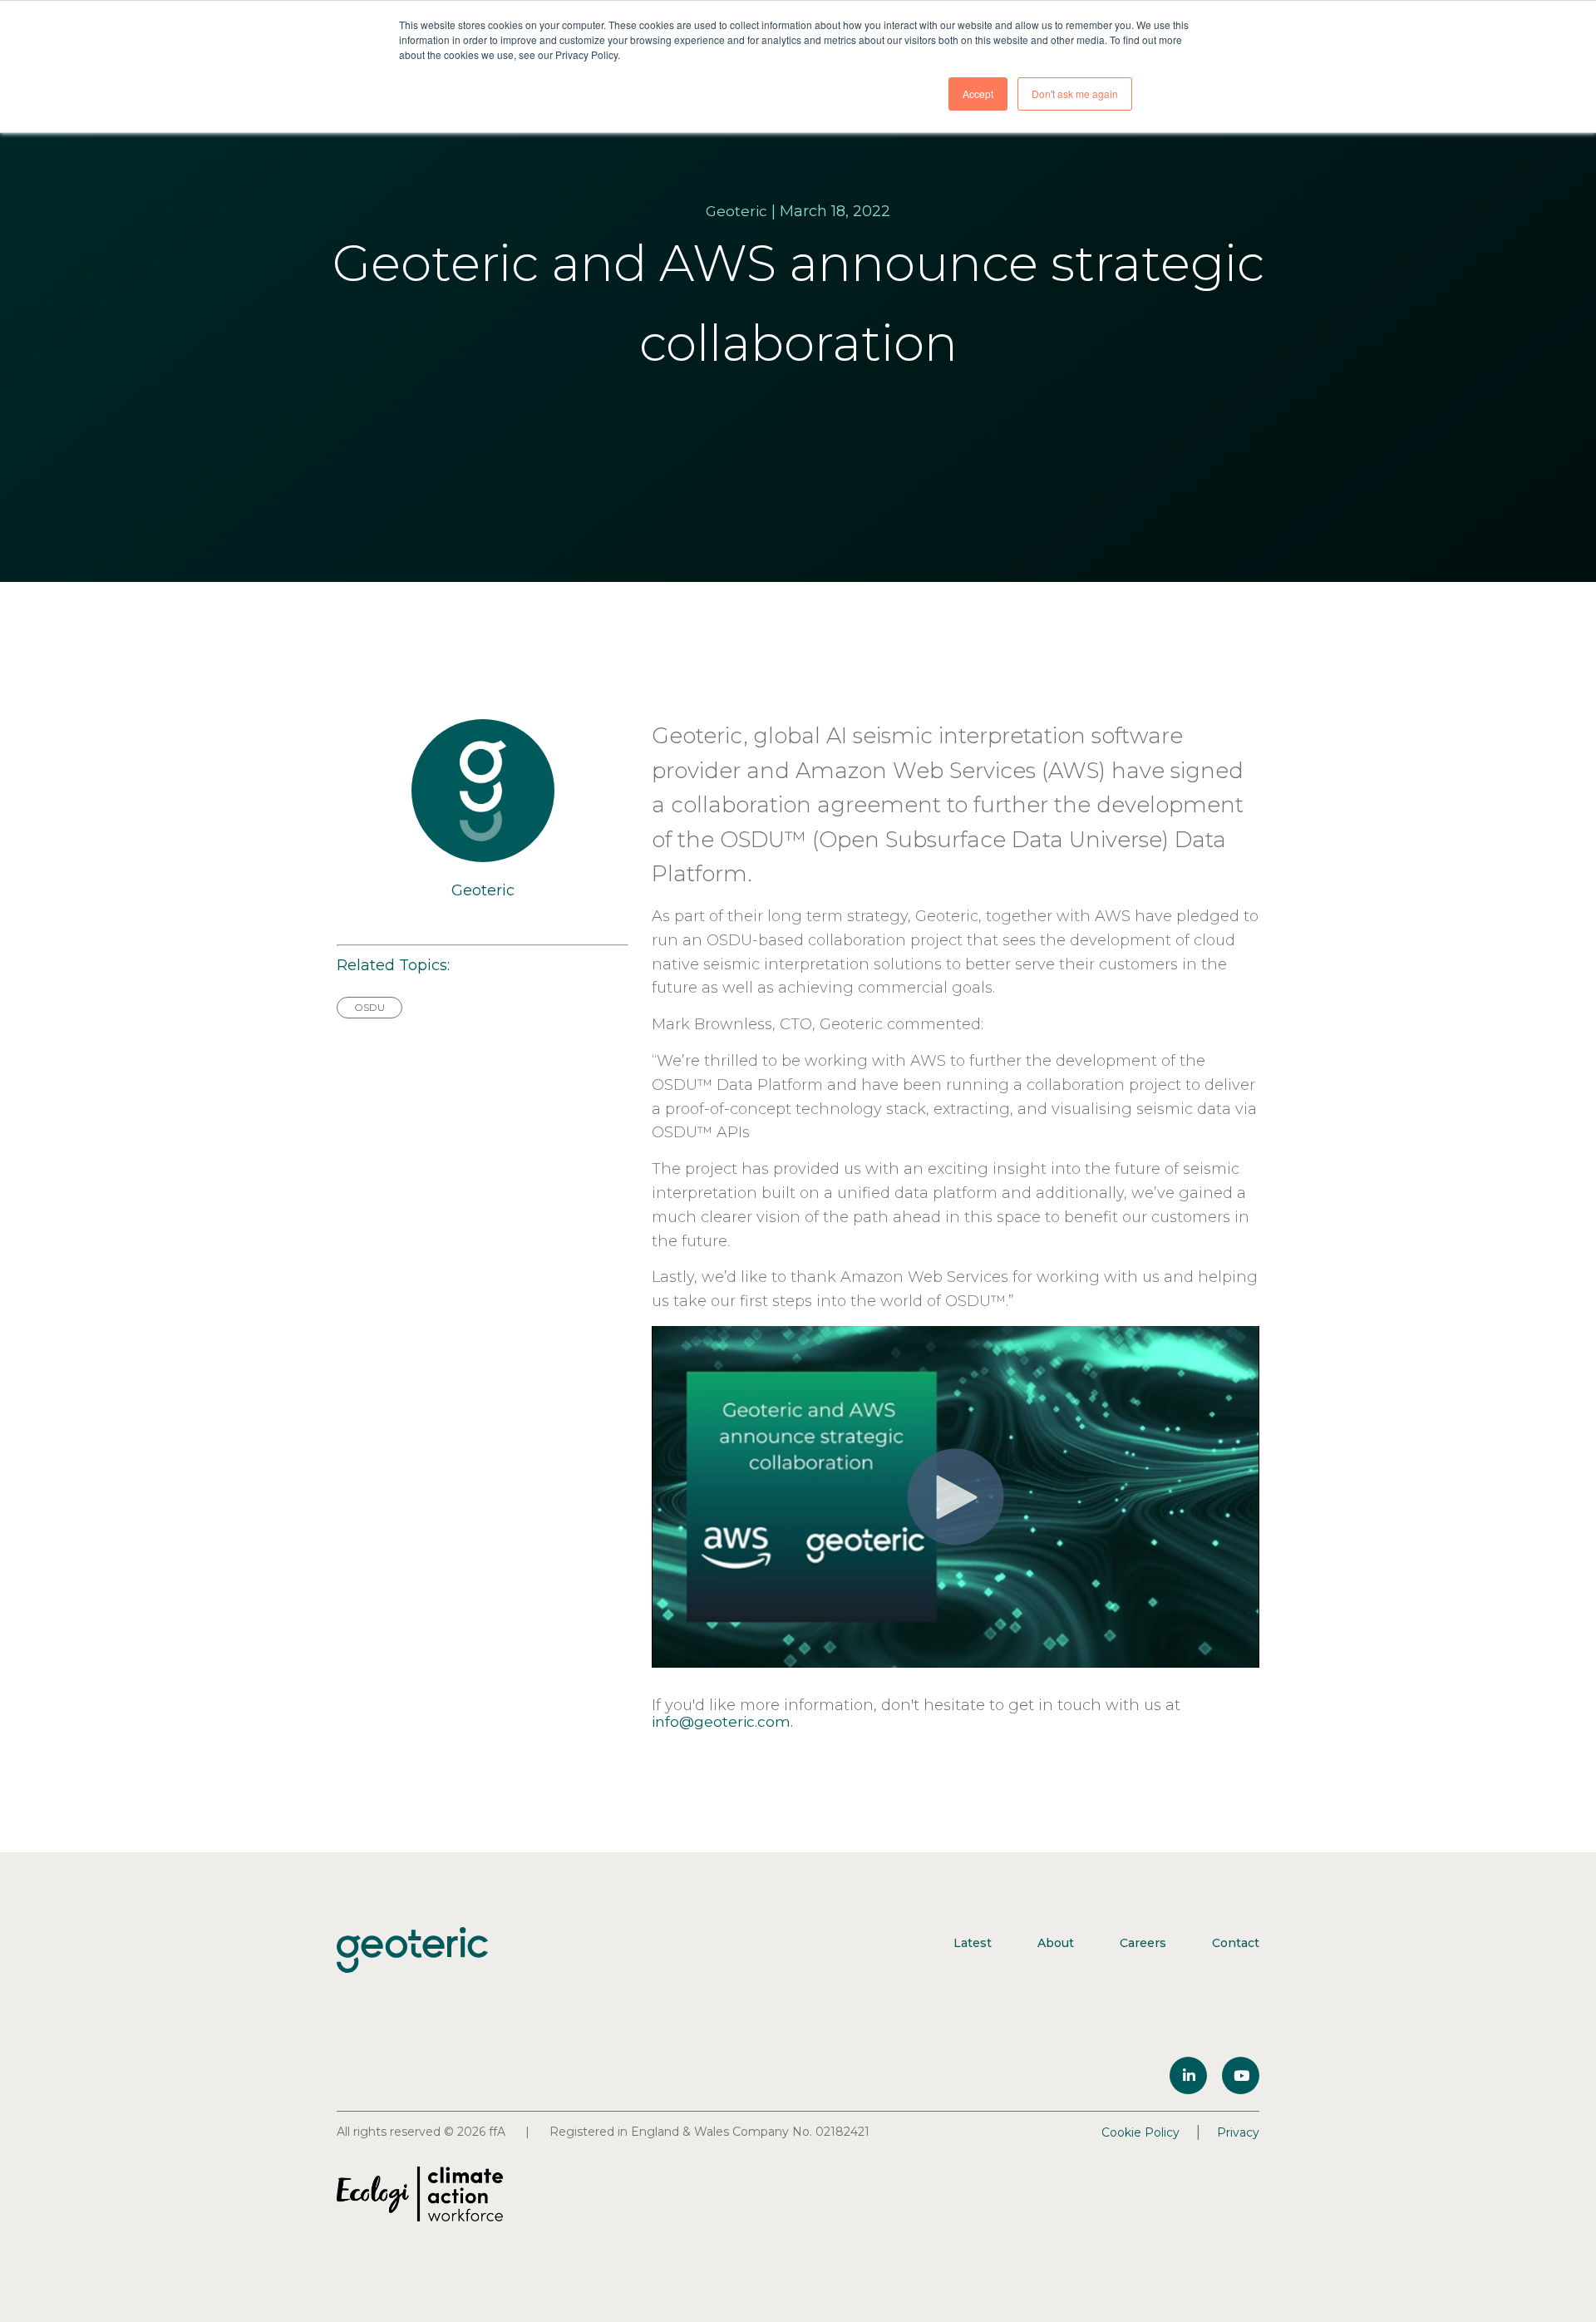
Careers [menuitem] (1143, 1943)
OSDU (369, 1007)
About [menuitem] (1056, 1943)
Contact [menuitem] (1236, 1943)
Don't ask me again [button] (1075, 94)
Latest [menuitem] (973, 1943)
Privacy (1238, 2132)
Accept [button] (978, 94)
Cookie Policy (1140, 2132)
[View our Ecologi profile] (420, 2194)
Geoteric (736, 211)
